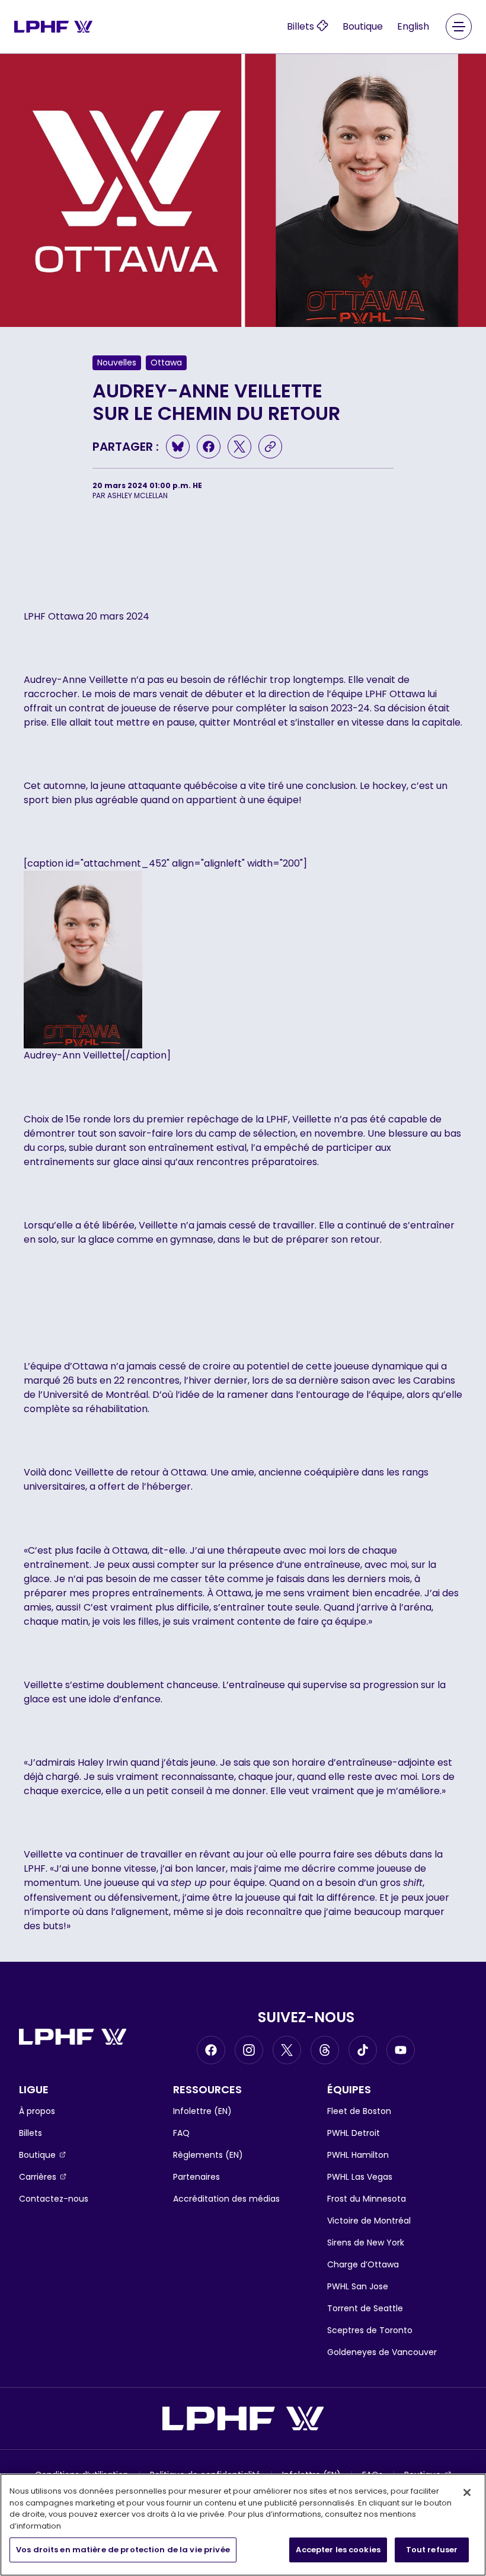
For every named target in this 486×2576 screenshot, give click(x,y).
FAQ (181, 2133)
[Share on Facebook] (209, 447)
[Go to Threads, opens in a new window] (325, 2050)
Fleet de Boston (359, 2111)
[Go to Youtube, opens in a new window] (401, 2050)
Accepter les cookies (338, 2550)
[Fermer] (467, 2492)
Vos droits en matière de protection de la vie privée (123, 2550)
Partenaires (196, 2177)
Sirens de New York (366, 2243)
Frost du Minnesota (367, 2199)
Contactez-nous (54, 2199)
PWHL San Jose (358, 2286)
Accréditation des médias (226, 2199)
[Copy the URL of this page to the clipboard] (270, 447)
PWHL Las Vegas (360, 2177)
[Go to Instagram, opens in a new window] (249, 2050)
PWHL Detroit (354, 2133)
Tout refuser (432, 2550)
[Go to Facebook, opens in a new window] (211, 2050)
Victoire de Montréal (369, 2221)
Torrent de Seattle (365, 2308)
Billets (31, 2133)
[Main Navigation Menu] (459, 27)
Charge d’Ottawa (363, 2264)
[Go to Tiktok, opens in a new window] (363, 2050)
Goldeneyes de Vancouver (382, 2352)
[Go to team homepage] (53, 26)
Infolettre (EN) (202, 2111)
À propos (37, 2111)
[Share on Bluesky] (178, 447)
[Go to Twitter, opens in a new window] (287, 2050)
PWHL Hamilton (358, 2155)
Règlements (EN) (208, 2155)
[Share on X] (239, 447)
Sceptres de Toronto (370, 2330)
